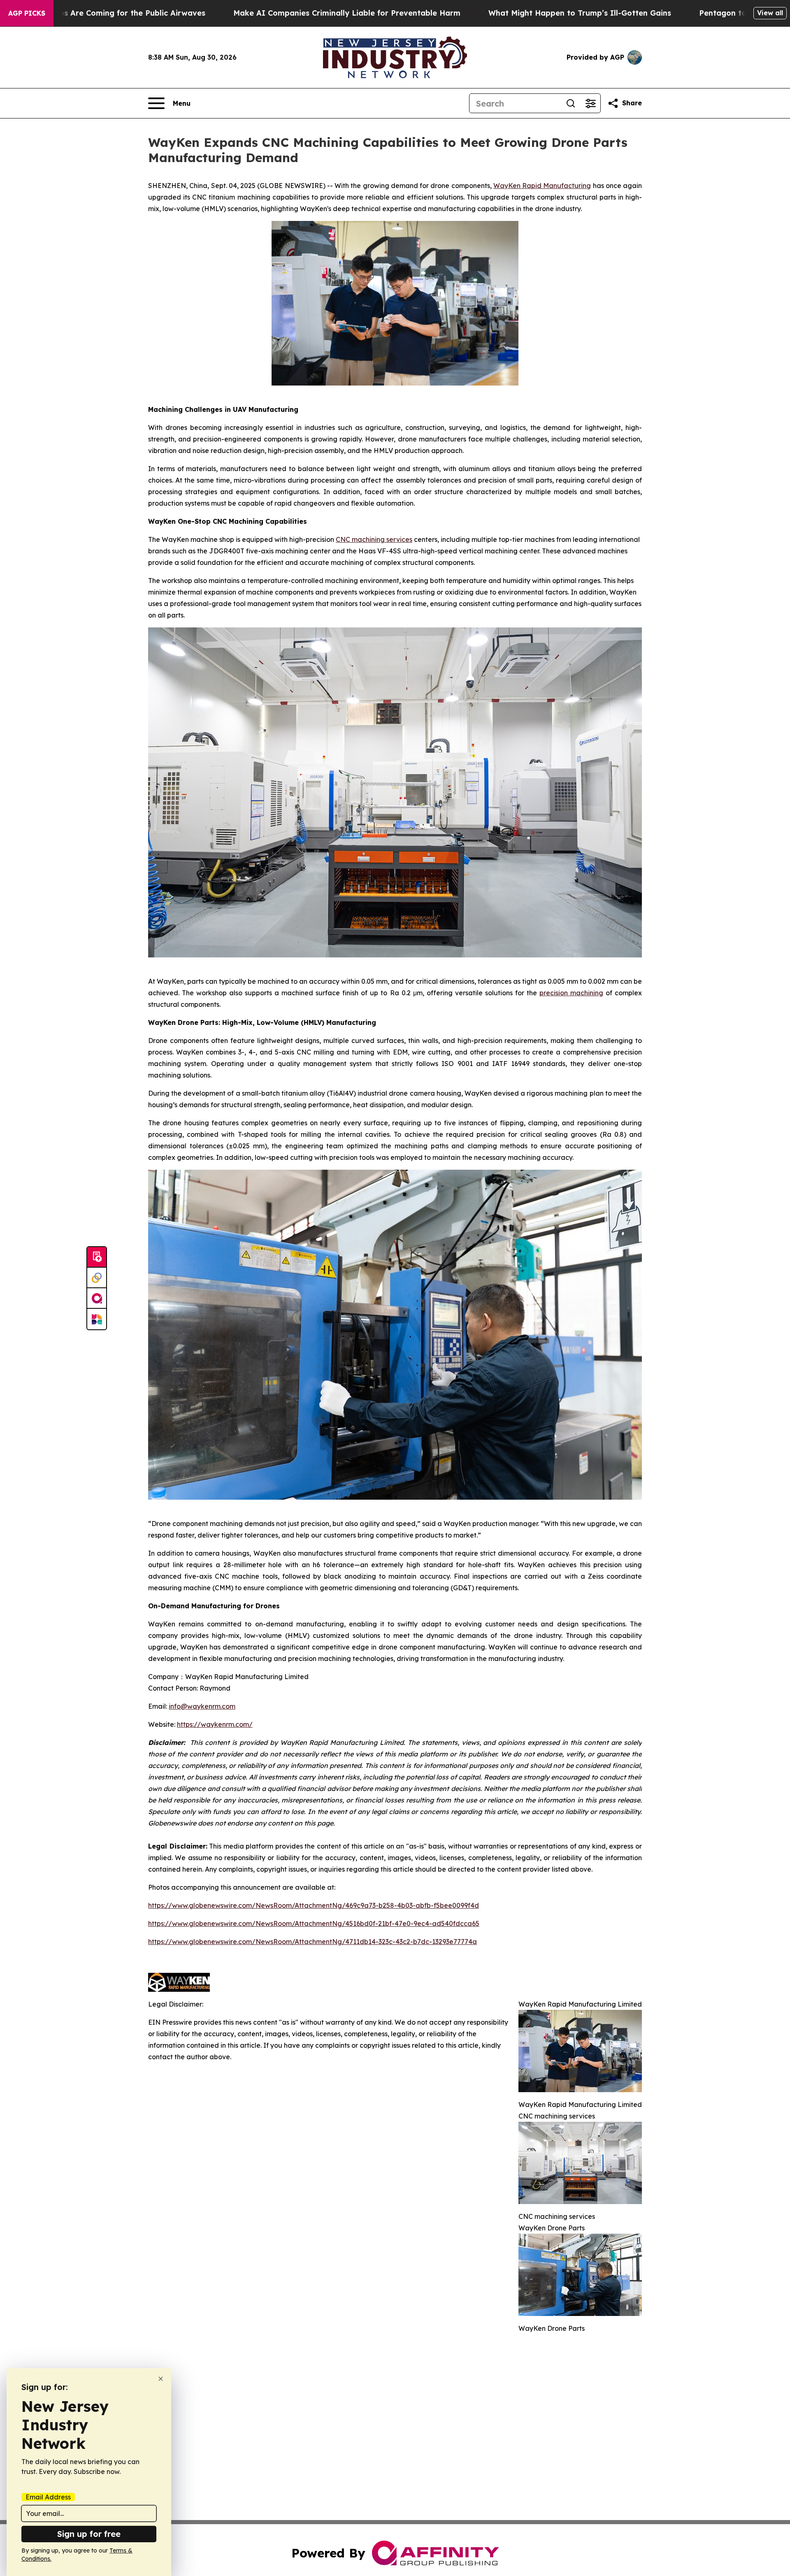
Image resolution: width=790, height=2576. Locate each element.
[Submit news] (97, 1257)
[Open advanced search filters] (590, 103)
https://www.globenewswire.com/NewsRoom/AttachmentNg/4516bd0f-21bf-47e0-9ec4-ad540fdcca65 (314, 1923)
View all (770, 13)
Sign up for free (89, 2534)
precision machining (571, 993)
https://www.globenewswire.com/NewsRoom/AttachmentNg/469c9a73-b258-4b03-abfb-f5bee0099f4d (314, 1905)
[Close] (161, 2379)
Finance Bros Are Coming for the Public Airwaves (112, 13)
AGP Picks (27, 13)
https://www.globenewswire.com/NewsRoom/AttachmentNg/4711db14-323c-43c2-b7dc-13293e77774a (313, 1942)
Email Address (48, 2497)
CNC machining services (374, 539)
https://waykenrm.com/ (215, 1724)
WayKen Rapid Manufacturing (542, 186)
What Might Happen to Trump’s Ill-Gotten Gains (580, 13)
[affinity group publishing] (97, 1298)
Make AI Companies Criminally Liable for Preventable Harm (347, 13)
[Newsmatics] (97, 1319)
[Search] (571, 103)
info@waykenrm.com (202, 1706)
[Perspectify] (97, 1278)
